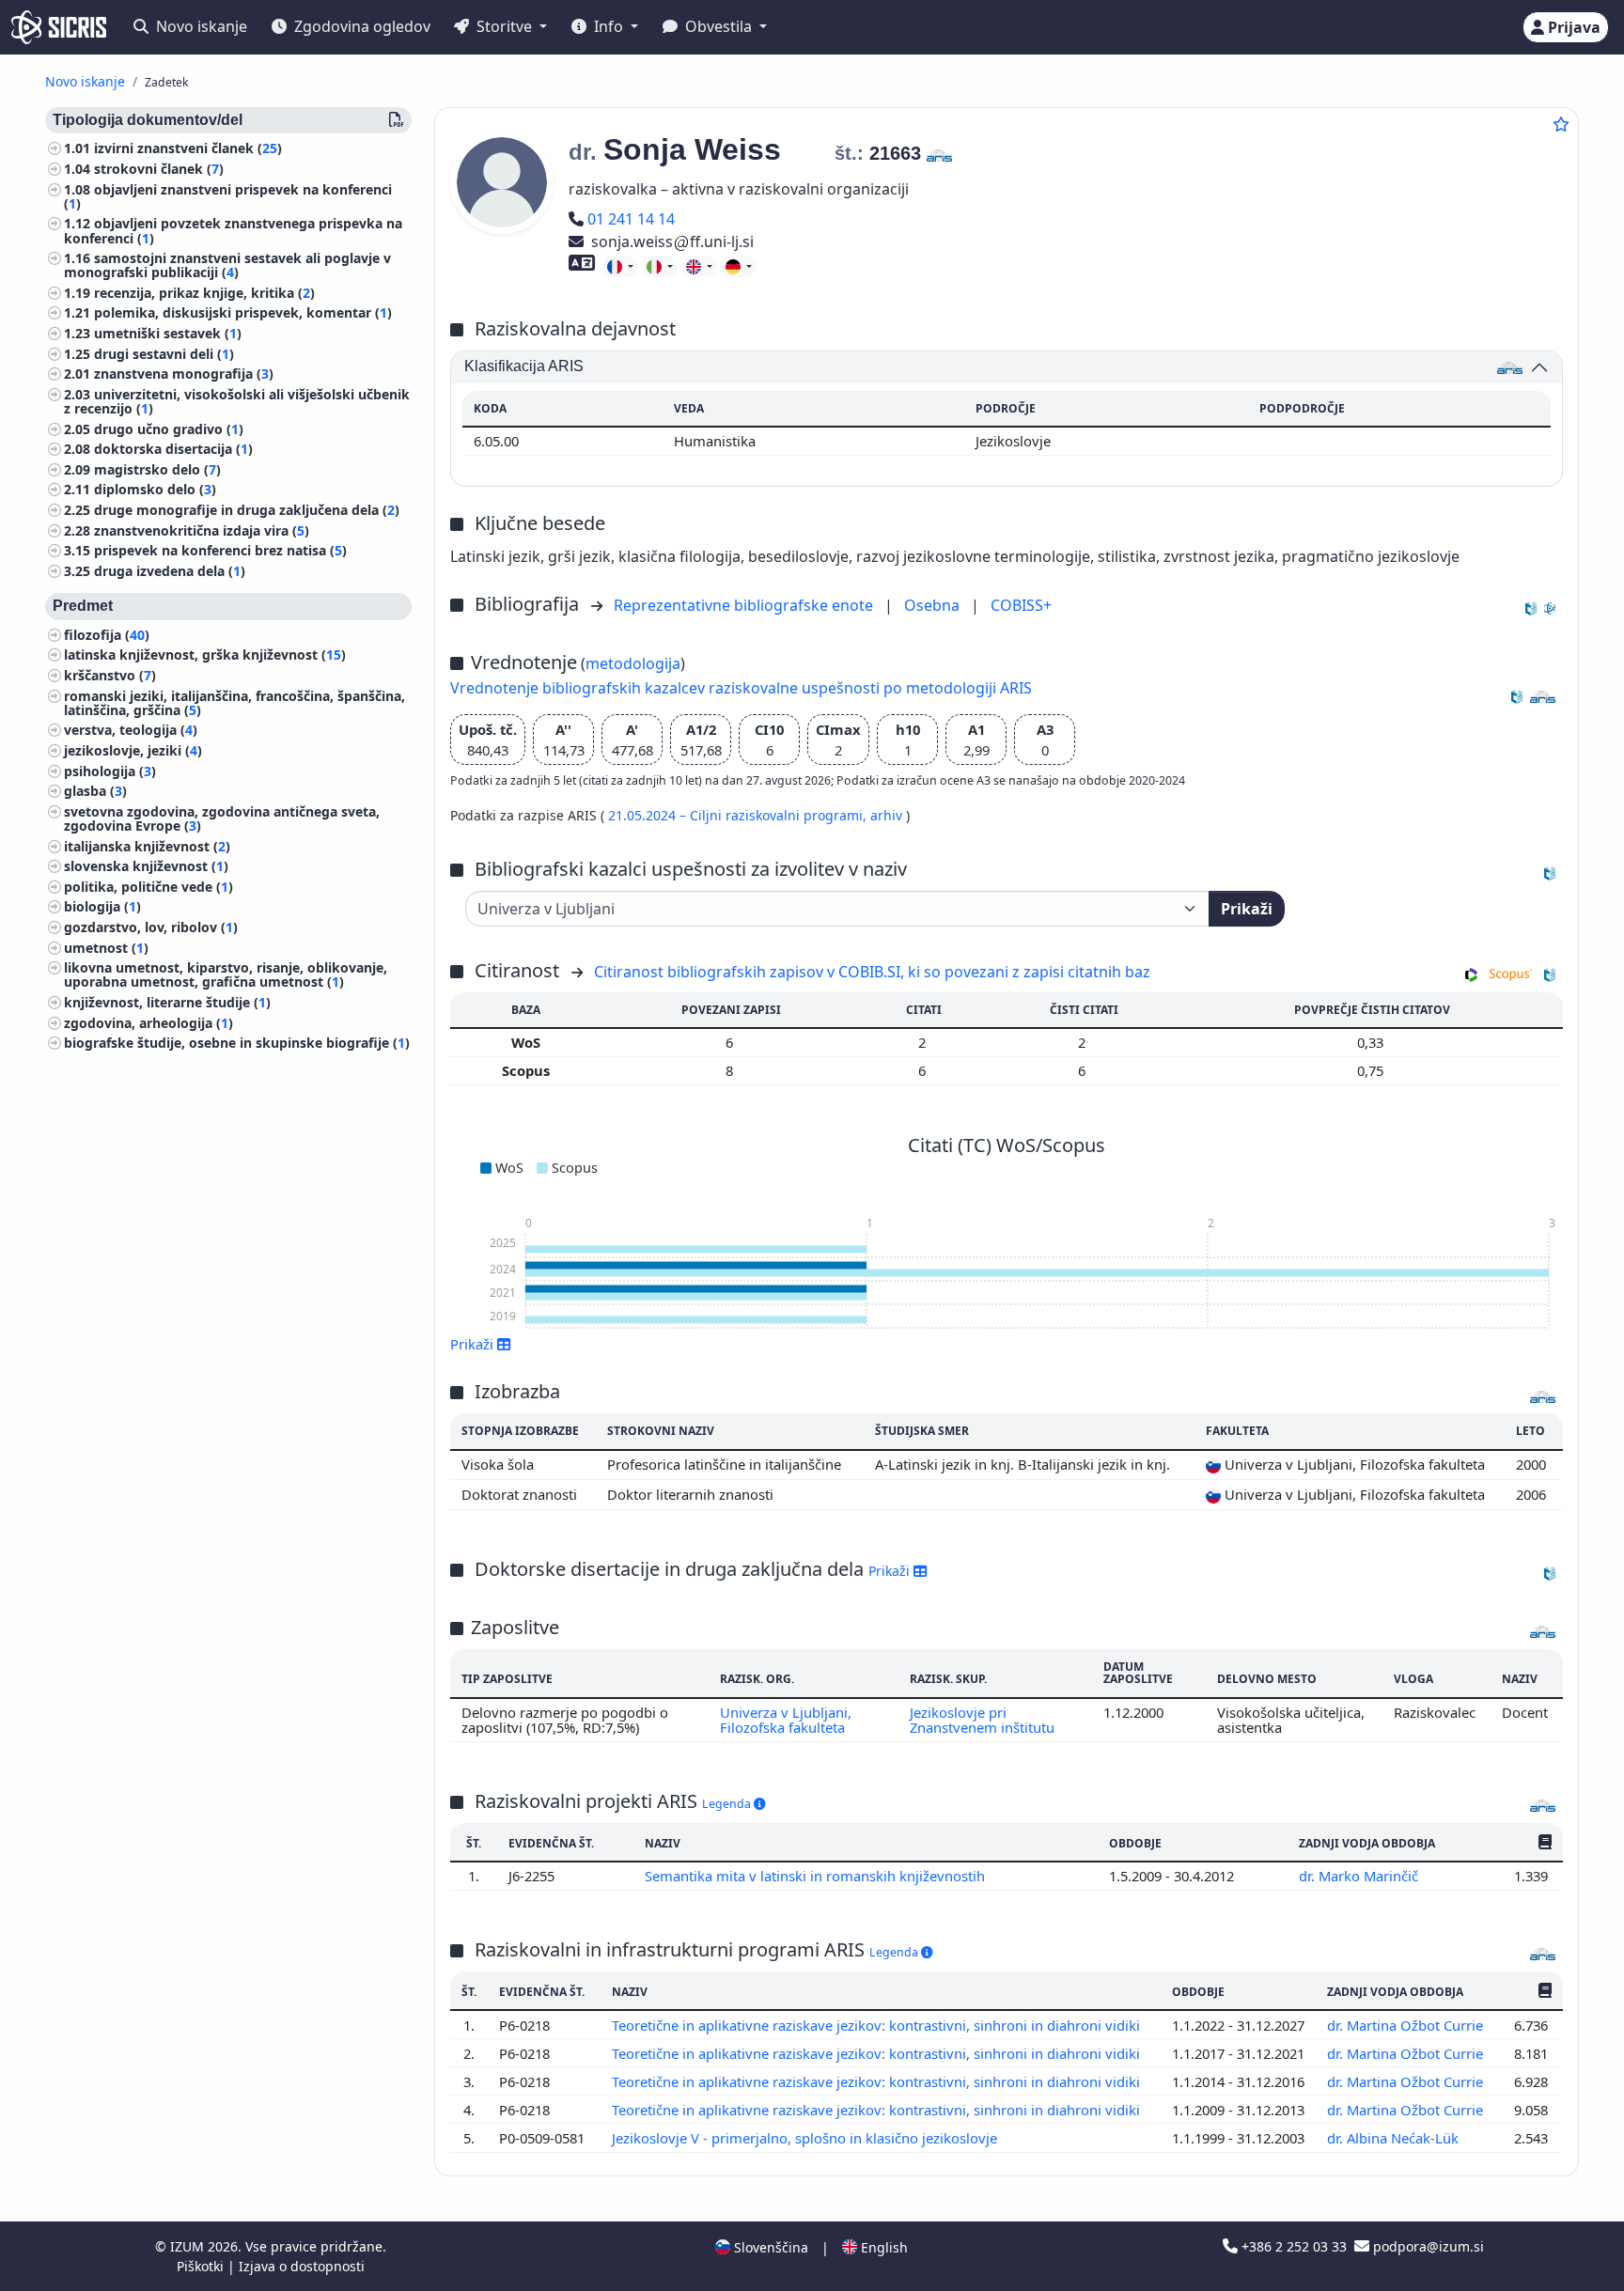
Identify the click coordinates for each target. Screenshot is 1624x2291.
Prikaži (1247, 909)
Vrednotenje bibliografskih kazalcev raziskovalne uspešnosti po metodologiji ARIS (741, 688)
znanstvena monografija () (184, 374)
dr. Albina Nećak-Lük (1395, 2138)
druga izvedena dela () (170, 572)
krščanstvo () (110, 676)
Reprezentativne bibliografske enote (745, 605)
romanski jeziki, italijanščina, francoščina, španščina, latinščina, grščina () (234, 703)
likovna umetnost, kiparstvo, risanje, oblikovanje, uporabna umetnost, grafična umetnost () (226, 975)
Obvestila (718, 26)
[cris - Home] (59, 27)
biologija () (102, 907)
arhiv (888, 815)
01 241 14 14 (631, 219)
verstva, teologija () (131, 731)
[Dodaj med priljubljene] (1561, 124)
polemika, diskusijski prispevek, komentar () (243, 313)
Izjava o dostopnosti (302, 2266)
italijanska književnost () (147, 846)
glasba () (95, 792)
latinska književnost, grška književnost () (205, 655)
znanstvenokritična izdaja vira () (202, 531)
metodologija (633, 663)
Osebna (934, 605)
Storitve (504, 26)
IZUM (189, 2246)
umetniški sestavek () (168, 334)
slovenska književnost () (146, 867)
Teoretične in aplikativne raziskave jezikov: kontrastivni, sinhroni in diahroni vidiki (878, 2025)
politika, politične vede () (148, 888)
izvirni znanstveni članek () (188, 149)
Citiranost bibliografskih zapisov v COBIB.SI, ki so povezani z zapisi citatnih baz (872, 972)
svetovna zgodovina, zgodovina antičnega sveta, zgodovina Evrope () (222, 819)
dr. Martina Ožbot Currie (1407, 2025)
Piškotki (202, 2266)
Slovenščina (769, 2247)
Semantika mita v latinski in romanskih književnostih (817, 1876)
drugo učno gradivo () (169, 430)
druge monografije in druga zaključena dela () (247, 511)
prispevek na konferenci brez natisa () (220, 551)
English (882, 2247)
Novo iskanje (200, 26)
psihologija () (110, 771)
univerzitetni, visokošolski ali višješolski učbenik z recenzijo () (237, 402)
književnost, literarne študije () (167, 1003)
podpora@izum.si (1427, 2246)
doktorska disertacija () (173, 450)
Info (609, 26)
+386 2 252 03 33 (1294, 2246)
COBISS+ (1021, 605)
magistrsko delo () (157, 470)
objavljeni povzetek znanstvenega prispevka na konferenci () (233, 231)
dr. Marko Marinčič (1360, 1876)
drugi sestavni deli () (164, 355)
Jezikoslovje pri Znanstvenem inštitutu (982, 1720)
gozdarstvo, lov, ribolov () (151, 928)
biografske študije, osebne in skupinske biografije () (237, 1044)
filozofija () (107, 636)
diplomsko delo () (155, 490)
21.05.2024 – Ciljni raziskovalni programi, (739, 815)
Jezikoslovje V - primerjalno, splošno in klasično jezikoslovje (806, 2138)
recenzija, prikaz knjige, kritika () (204, 294)
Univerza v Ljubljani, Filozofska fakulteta (786, 1720)
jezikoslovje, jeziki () (133, 751)
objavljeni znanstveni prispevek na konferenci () (228, 196)
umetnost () (106, 948)
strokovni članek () (159, 170)
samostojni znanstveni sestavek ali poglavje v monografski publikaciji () (227, 266)
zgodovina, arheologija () (148, 1023)
